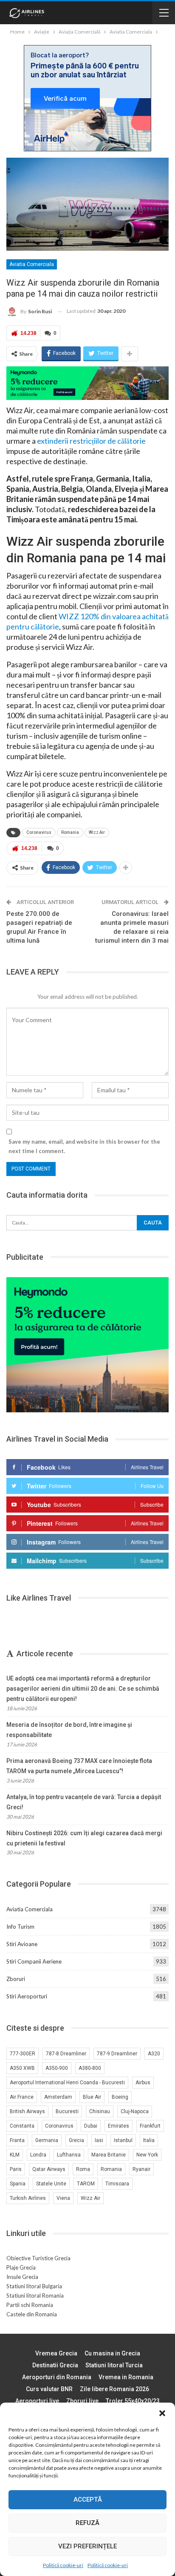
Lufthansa (69, 2155)
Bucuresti (67, 2111)
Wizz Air (97, 832)
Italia (149, 2140)
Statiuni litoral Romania (35, 2295)
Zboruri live (82, 2401)
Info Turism (20, 1927)
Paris (16, 2169)
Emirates (119, 2126)
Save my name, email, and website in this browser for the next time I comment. (84, 1146)
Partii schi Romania (30, 2305)
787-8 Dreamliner (66, 2054)
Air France (22, 2097)
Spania (18, 2184)
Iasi (99, 2140)
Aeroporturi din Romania (57, 2377)
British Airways (27, 2111)
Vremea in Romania (126, 2377)
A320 (154, 2054)
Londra (38, 2155)
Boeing (120, 2097)
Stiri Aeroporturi (27, 1996)
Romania (70, 832)
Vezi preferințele (87, 2546)
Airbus (143, 2083)
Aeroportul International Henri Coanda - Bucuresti (67, 2083)
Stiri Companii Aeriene (34, 1961)
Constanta (22, 2126)
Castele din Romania (32, 2314)
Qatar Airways (49, 2169)
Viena (63, 2198)
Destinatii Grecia (55, 2365)
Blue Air (92, 2097)
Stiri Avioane (22, 1944)
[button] (162, 2413)
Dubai (91, 2126)
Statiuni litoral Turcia (114, 2365)
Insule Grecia (22, 2277)
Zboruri (16, 1979)
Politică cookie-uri (63, 2565)
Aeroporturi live (37, 2401)
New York (147, 2155)
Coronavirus (39, 832)
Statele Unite (51, 2184)
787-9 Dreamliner (117, 2054)
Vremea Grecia (56, 2353)
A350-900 (57, 2068)
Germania (47, 2140)
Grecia (76, 2140)
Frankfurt (150, 2126)
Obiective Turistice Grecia (38, 2258)
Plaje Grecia (21, 2267)
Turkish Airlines (28, 2198)
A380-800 (90, 2068)
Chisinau (100, 2111)
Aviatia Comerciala (32, 264)
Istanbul (123, 2140)
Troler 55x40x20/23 (133, 2401)
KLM (15, 2155)
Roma (83, 2169)
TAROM (86, 2184)
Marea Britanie (109, 2155)
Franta (17, 2140)
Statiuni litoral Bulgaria (34, 2286)
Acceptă (88, 2499)
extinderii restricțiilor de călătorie (91, 441)
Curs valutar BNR (49, 2389)
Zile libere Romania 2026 (114, 2389)
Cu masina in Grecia (112, 2353)
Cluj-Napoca (135, 2111)
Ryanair (141, 2169)
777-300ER (23, 2054)
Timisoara (117, 2184)
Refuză (87, 2523)
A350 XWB (22, 2068)
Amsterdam (58, 2097)
